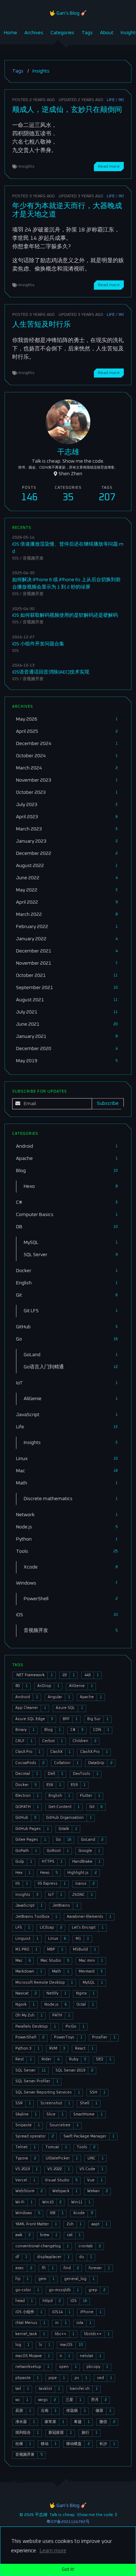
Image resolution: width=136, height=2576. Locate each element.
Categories (62, 33)
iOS (16, 558)
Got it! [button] (68, 2569)
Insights (27, 166)
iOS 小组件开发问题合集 (38, 644)
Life (111, 100)
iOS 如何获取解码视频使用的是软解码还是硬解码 (65, 615)
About (107, 33)
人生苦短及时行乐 (41, 324)
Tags (87, 33)
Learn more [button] (53, 2551)
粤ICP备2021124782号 (68, 2522)
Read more (109, 166)
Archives (34, 33)
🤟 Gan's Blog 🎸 (68, 13)
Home (10, 33)
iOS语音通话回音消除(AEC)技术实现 (51, 672)
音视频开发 (33, 558)
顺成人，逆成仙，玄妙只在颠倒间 (67, 110)
